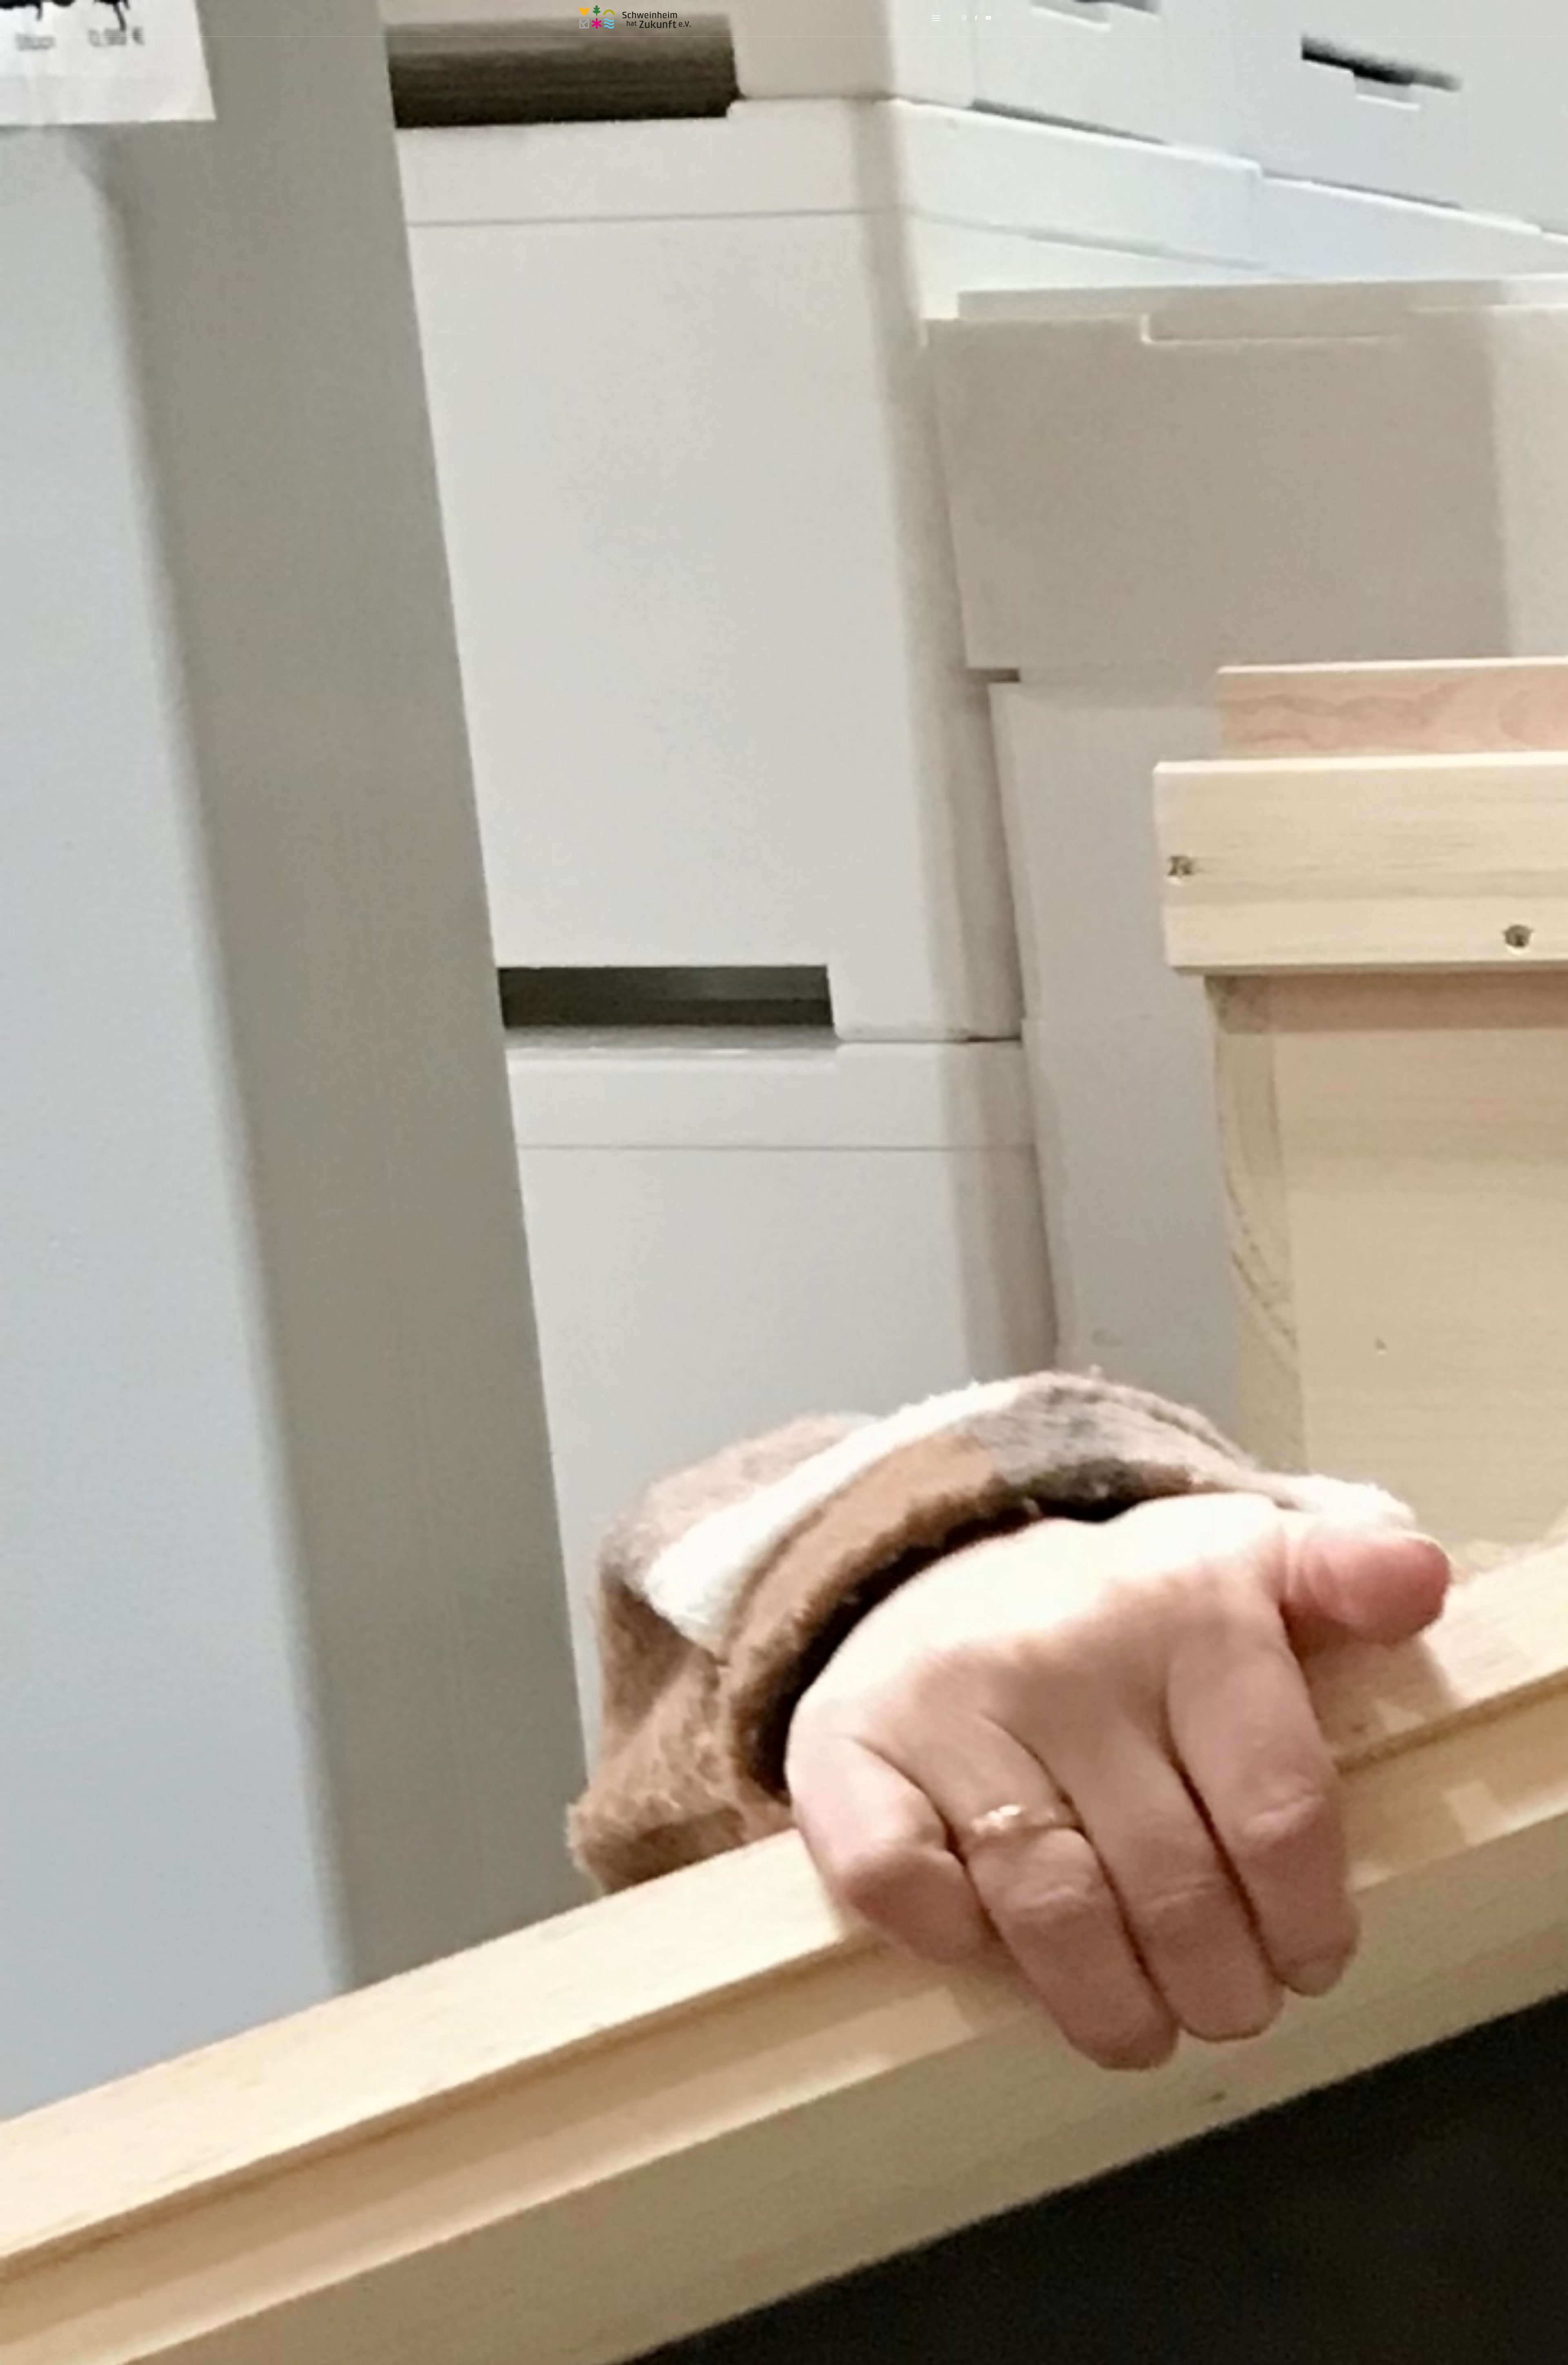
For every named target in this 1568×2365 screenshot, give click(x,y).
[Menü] (936, 19)
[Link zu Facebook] (976, 18)
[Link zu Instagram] (964, 18)
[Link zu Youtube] (988, 18)
